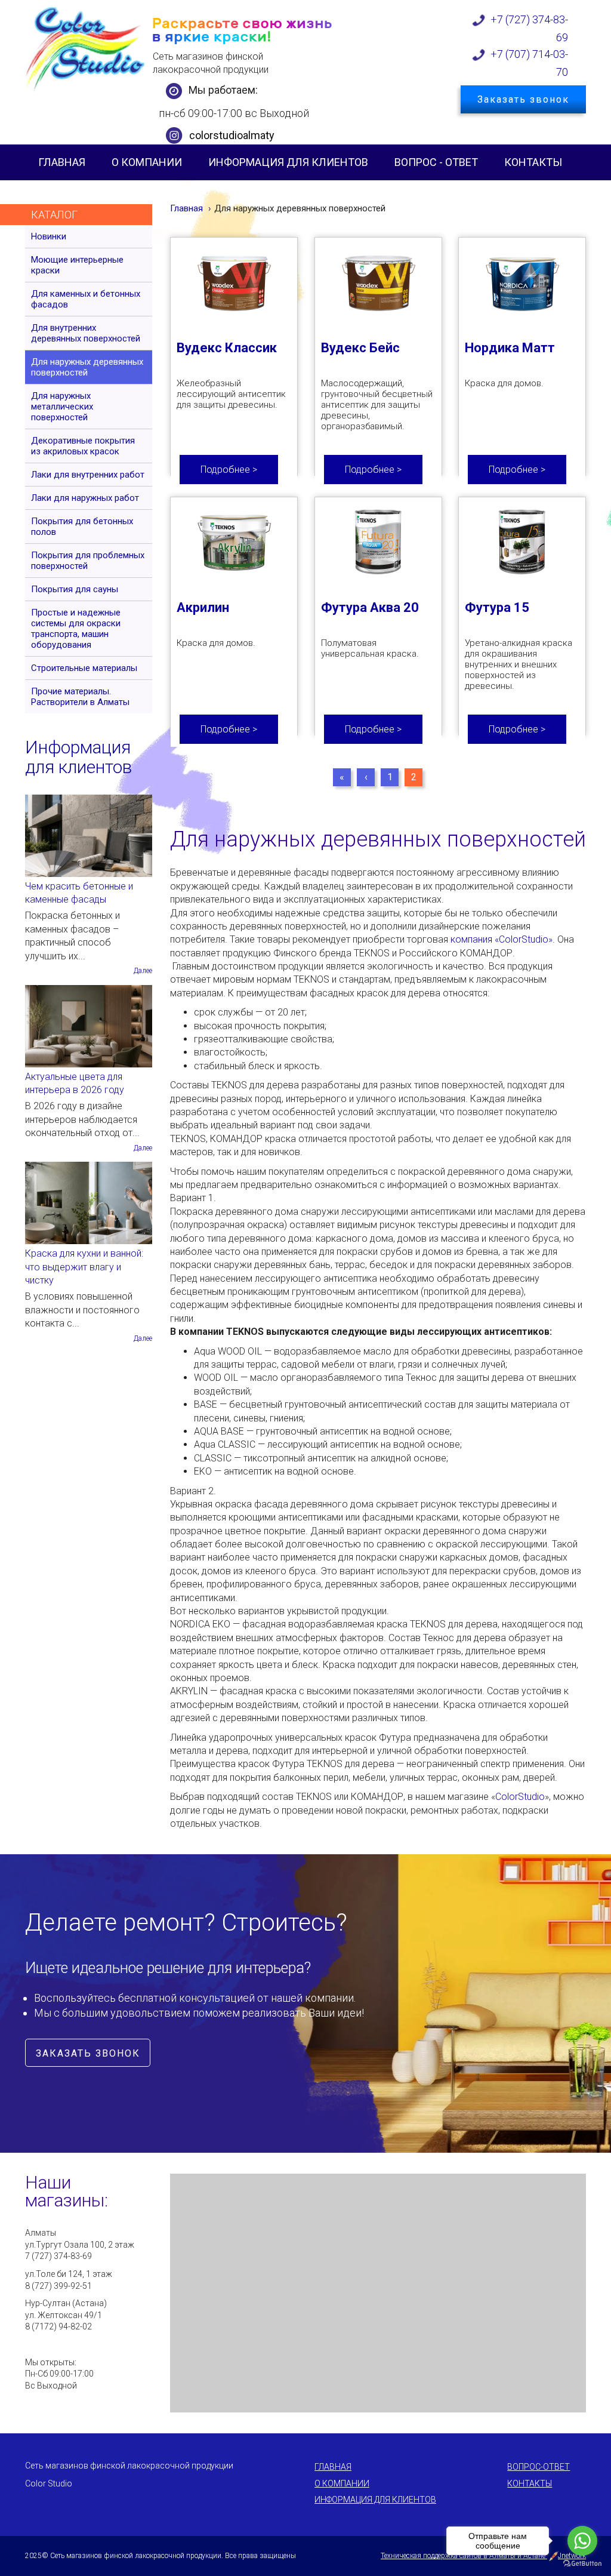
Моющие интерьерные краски (77, 265)
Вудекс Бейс (360, 348)
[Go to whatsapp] (582, 2541)
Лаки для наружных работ (85, 498)
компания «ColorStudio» (502, 939)
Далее (143, 971)
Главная (62, 162)
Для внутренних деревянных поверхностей (86, 333)
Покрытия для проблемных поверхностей (88, 561)
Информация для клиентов (288, 162)
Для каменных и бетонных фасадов (86, 299)
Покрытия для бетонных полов (82, 527)
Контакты (533, 162)
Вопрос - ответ (436, 162)
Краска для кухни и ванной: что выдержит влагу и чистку (84, 1267)
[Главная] (86, 48)
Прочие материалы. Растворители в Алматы (80, 697)
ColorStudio (520, 1797)
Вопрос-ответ (539, 2467)
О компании (147, 162)
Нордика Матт (510, 348)
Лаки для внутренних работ (88, 475)
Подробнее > (229, 470)
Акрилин (203, 607)
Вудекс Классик (227, 348)
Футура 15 (497, 607)
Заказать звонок (523, 99)
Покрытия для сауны (75, 589)
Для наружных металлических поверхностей (62, 407)
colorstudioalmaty (232, 135)
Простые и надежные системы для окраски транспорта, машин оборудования (76, 629)
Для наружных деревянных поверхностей (87, 367)
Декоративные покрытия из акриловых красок (83, 446)
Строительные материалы (84, 668)
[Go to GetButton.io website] (582, 2564)
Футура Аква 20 (370, 607)
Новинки (49, 236)
